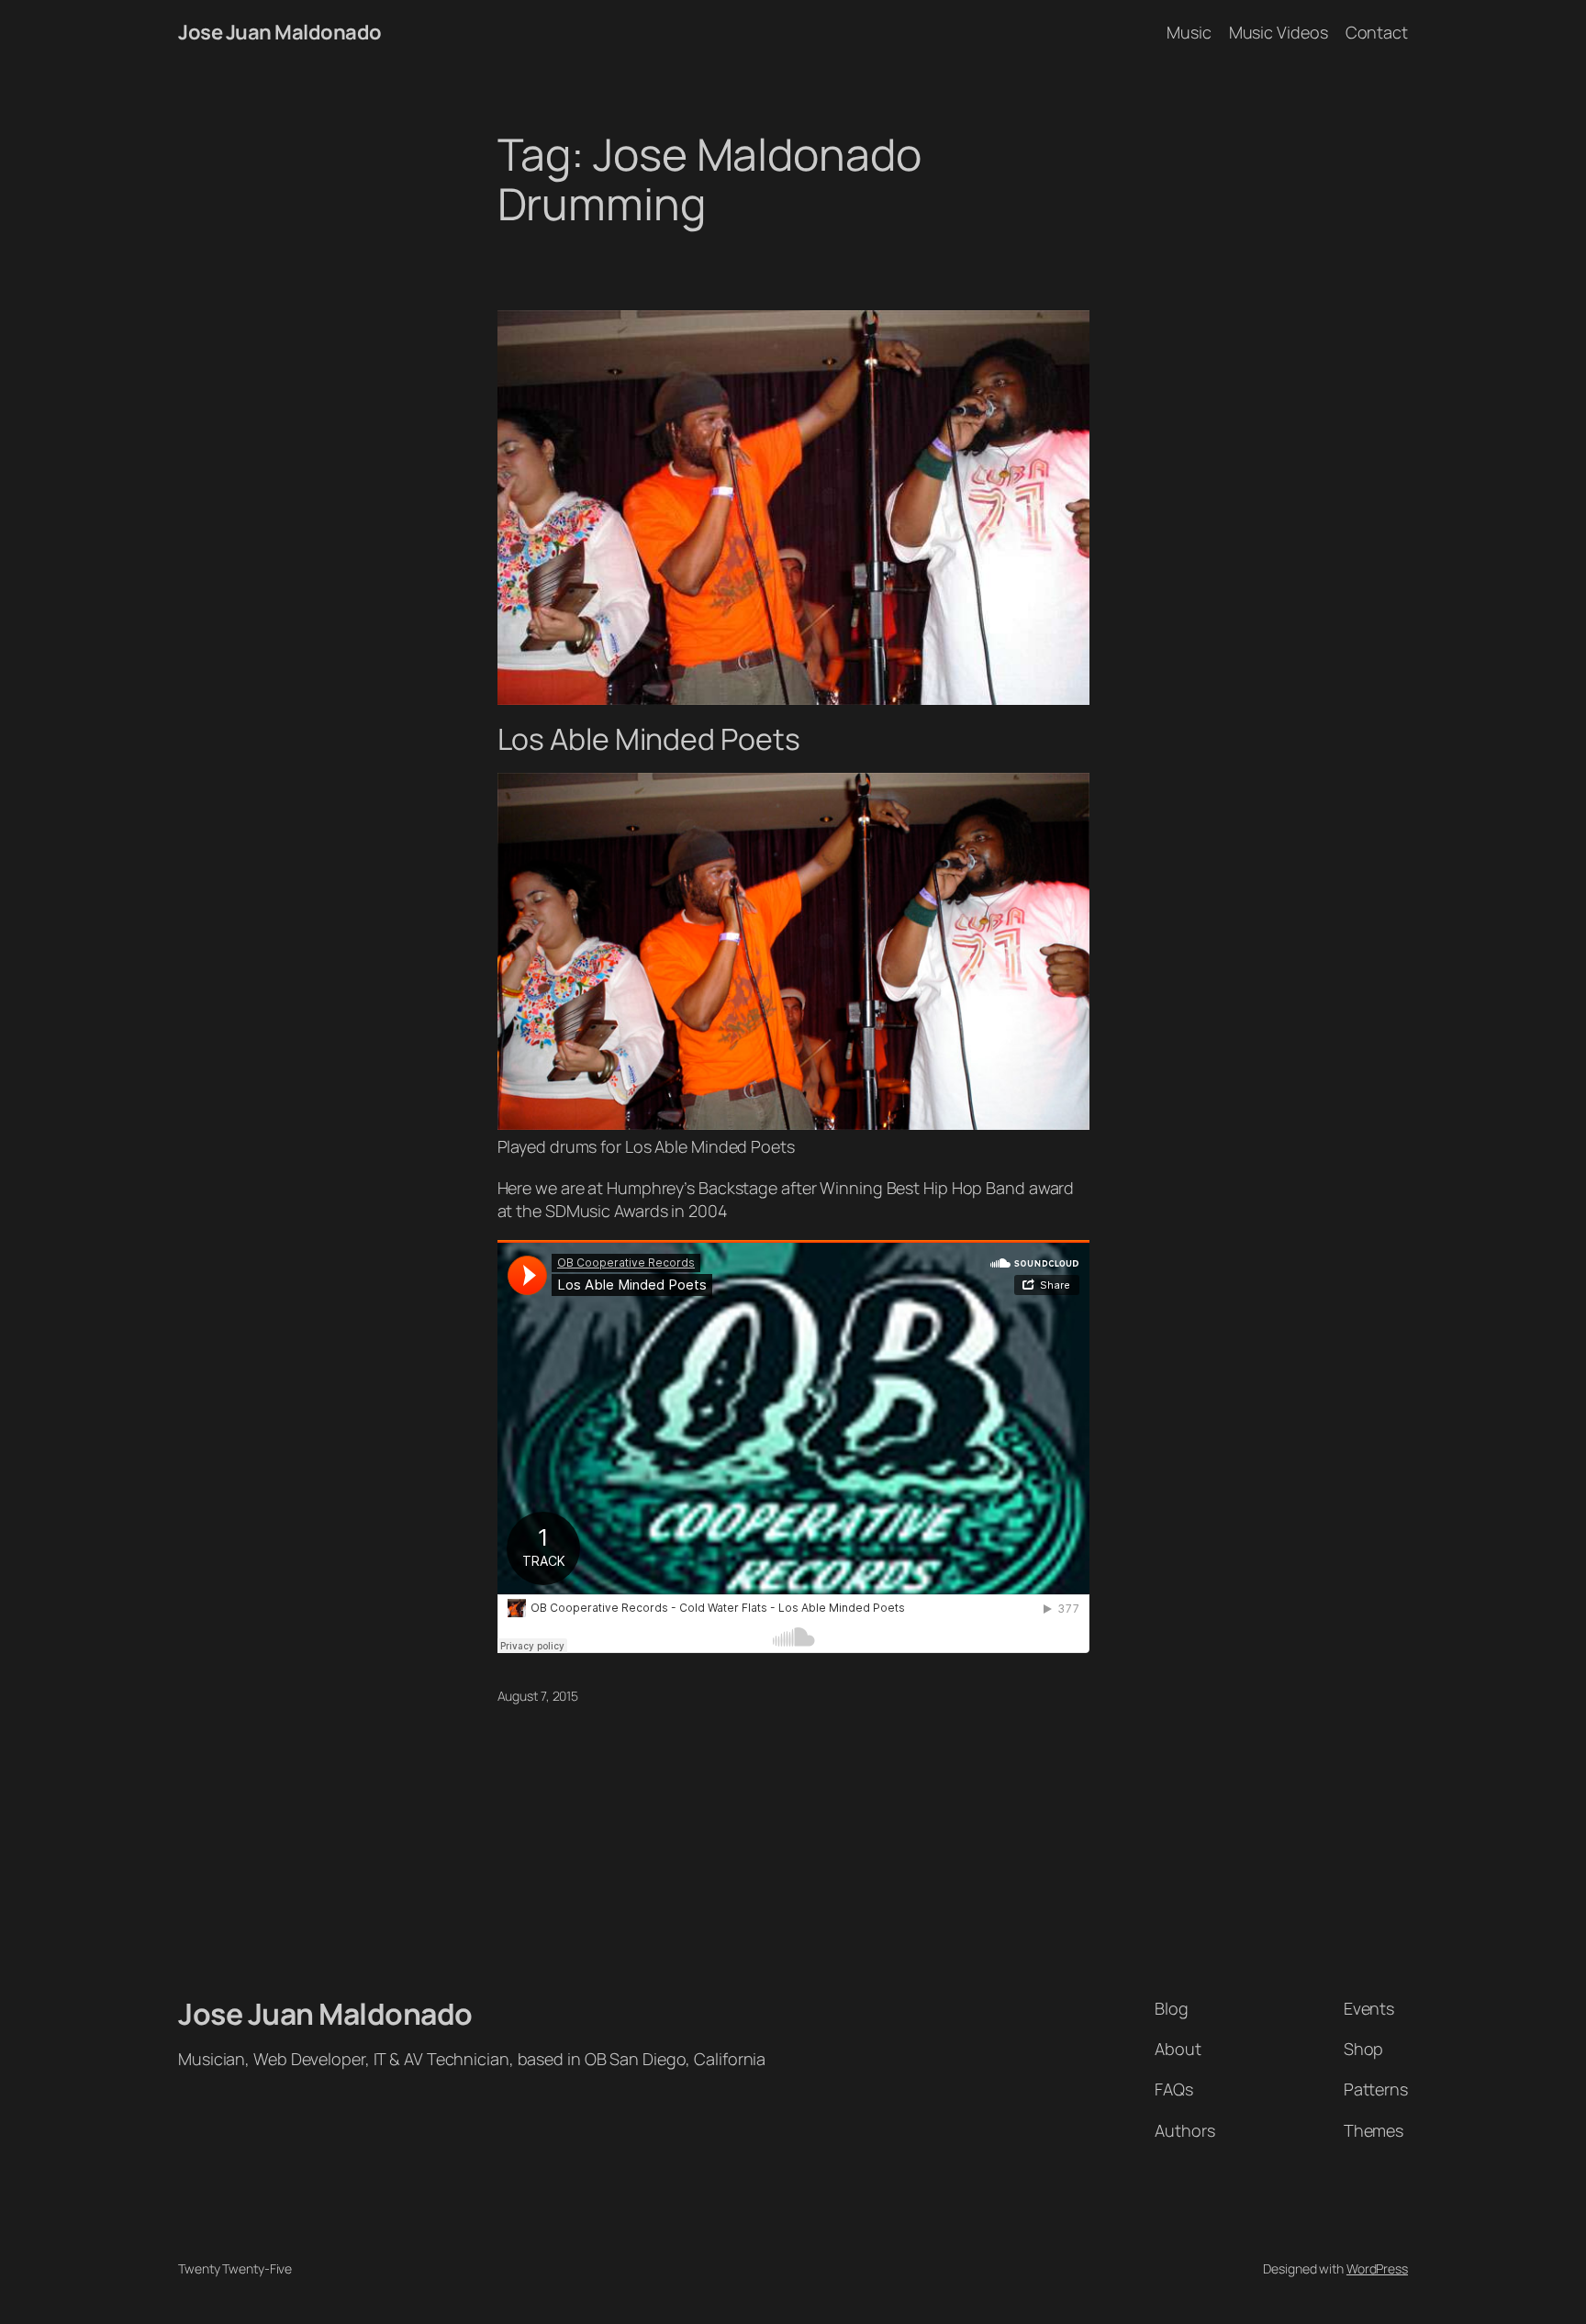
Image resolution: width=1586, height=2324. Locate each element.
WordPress (1377, 2268)
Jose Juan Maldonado (280, 32)
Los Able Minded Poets (649, 739)
